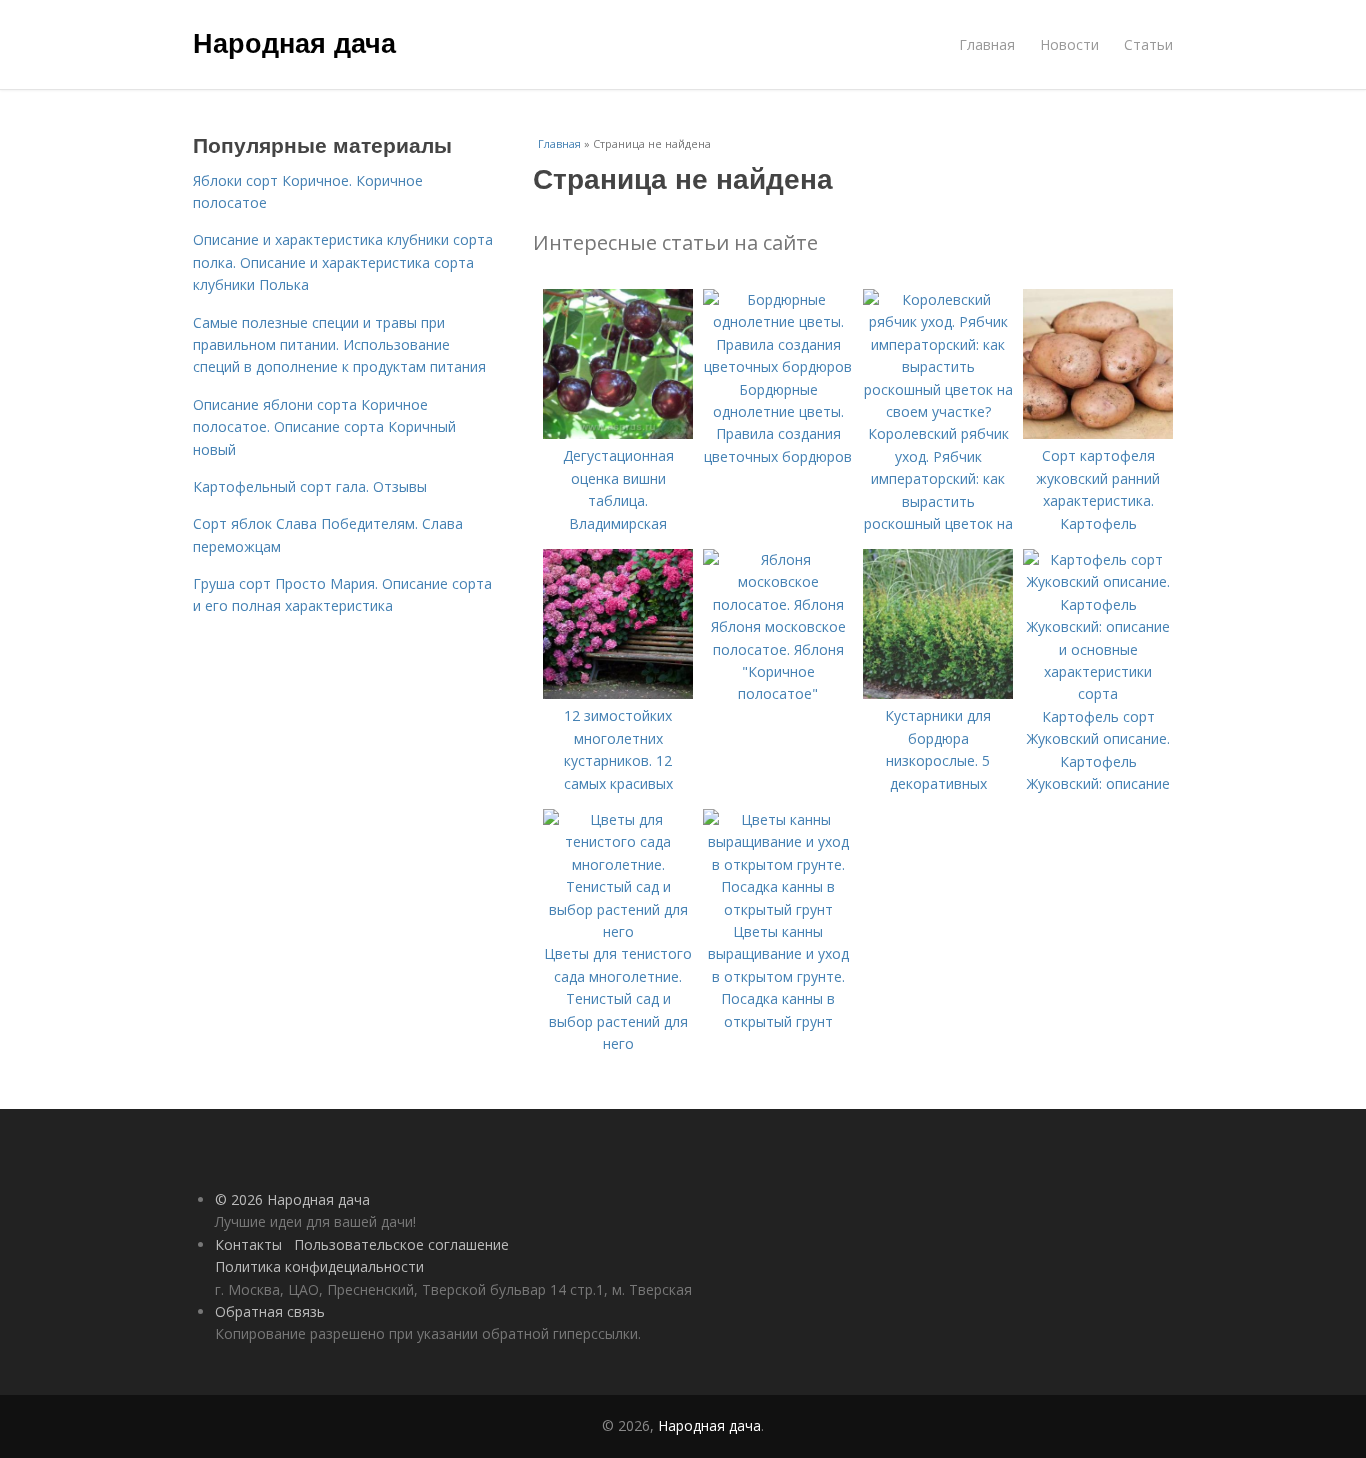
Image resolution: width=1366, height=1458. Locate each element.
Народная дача (294, 42)
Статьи (1148, 44)
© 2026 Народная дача (292, 1199)
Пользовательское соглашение (401, 1244)
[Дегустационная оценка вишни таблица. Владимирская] (618, 433)
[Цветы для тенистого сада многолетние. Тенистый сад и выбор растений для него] (618, 931)
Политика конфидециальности (319, 1266)
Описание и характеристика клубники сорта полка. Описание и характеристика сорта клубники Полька (343, 262)
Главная (987, 44)
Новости (1069, 44)
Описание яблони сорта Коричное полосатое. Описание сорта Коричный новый (324, 427)
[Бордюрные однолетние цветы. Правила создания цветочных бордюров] (778, 366)
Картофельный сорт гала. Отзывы (310, 486)
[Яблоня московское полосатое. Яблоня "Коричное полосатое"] (778, 604)
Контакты (248, 1244)
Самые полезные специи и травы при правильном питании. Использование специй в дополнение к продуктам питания (339, 345)
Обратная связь (270, 1311)
